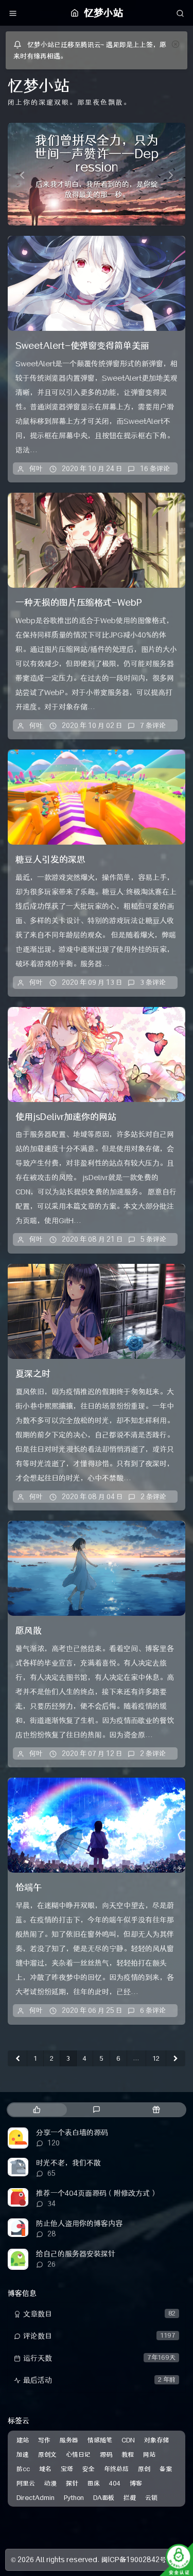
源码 (106, 2454)
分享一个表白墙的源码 (72, 2133)
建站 (23, 2440)
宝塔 (67, 2469)
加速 (23, 2454)
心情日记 (78, 2454)
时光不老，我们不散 (68, 2163)
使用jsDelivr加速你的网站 (66, 1117)
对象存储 (156, 2440)
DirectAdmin (36, 2498)
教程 (128, 2454)
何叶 (36, 469)
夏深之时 (33, 1374)
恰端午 (29, 1888)
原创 (144, 2469)
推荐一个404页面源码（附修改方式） (97, 2193)
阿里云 (26, 2483)
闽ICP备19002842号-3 (138, 2560)
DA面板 (104, 2498)
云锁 (151, 2498)
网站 (149, 2454)
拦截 (130, 2498)
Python (74, 2498)
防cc (23, 2469)
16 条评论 (155, 469)
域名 (45, 2469)
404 (115, 2483)
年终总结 (116, 2469)
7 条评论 (153, 725)
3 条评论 (153, 982)
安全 (89, 2469)
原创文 (47, 2454)
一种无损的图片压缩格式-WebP (79, 603)
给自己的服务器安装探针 (76, 2254)
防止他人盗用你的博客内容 (79, 2224)
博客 (136, 2483)
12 (156, 2058)
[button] (21, 174)
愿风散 (29, 1631)
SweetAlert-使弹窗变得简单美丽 (82, 346)
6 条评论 (153, 2010)
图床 (94, 2483)
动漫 (50, 2483)
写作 (44, 2440)
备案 (166, 2469)
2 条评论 (153, 1497)
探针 (72, 2483)
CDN (128, 2440)
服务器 (69, 2440)
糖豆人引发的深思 (50, 860)
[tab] (37, 2110)
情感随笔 (100, 2440)
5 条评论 (153, 1239)
